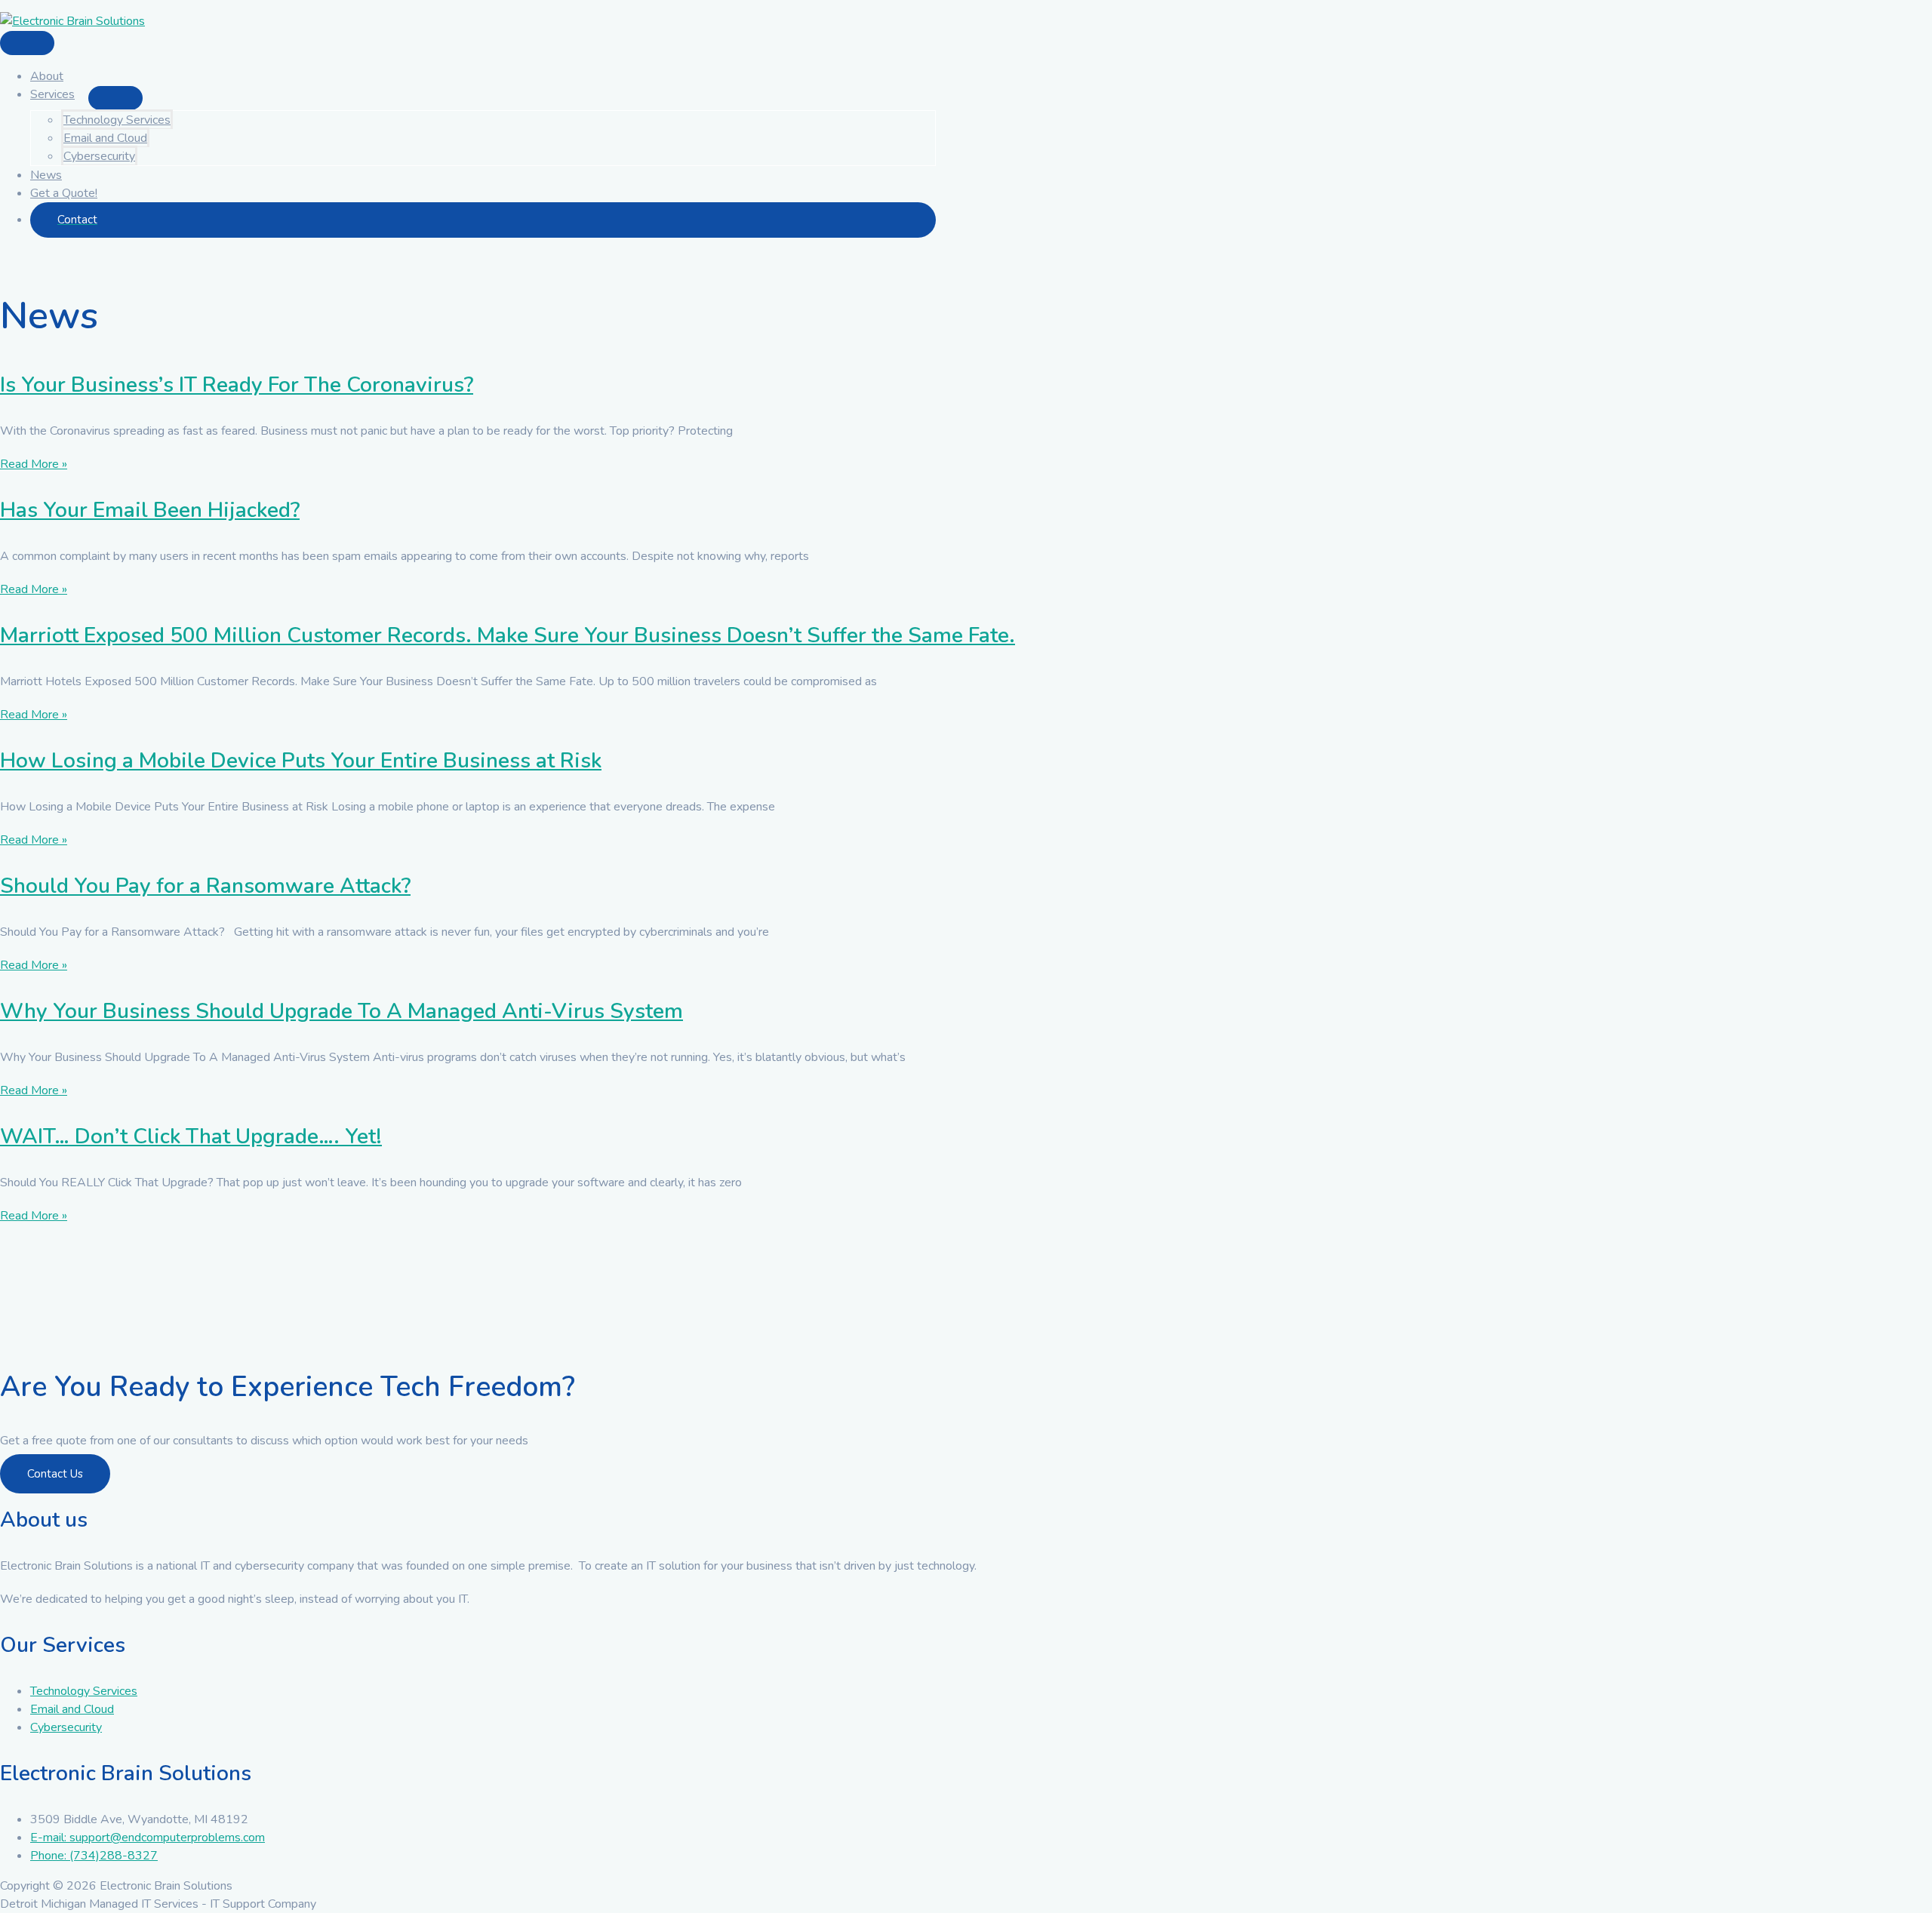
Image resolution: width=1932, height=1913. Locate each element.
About (47, 76)
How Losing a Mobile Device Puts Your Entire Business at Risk (301, 761)
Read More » (34, 464)
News (46, 175)
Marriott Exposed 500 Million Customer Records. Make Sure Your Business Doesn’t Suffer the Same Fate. (508, 635)
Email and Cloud (105, 138)
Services (52, 94)
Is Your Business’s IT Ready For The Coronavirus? (237, 385)
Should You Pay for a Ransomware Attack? (205, 886)
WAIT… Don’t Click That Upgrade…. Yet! (191, 1136)
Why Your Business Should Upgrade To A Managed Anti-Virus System (341, 1011)
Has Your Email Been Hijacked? (150, 510)
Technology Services (117, 120)
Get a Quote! (64, 193)
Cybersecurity (99, 156)
